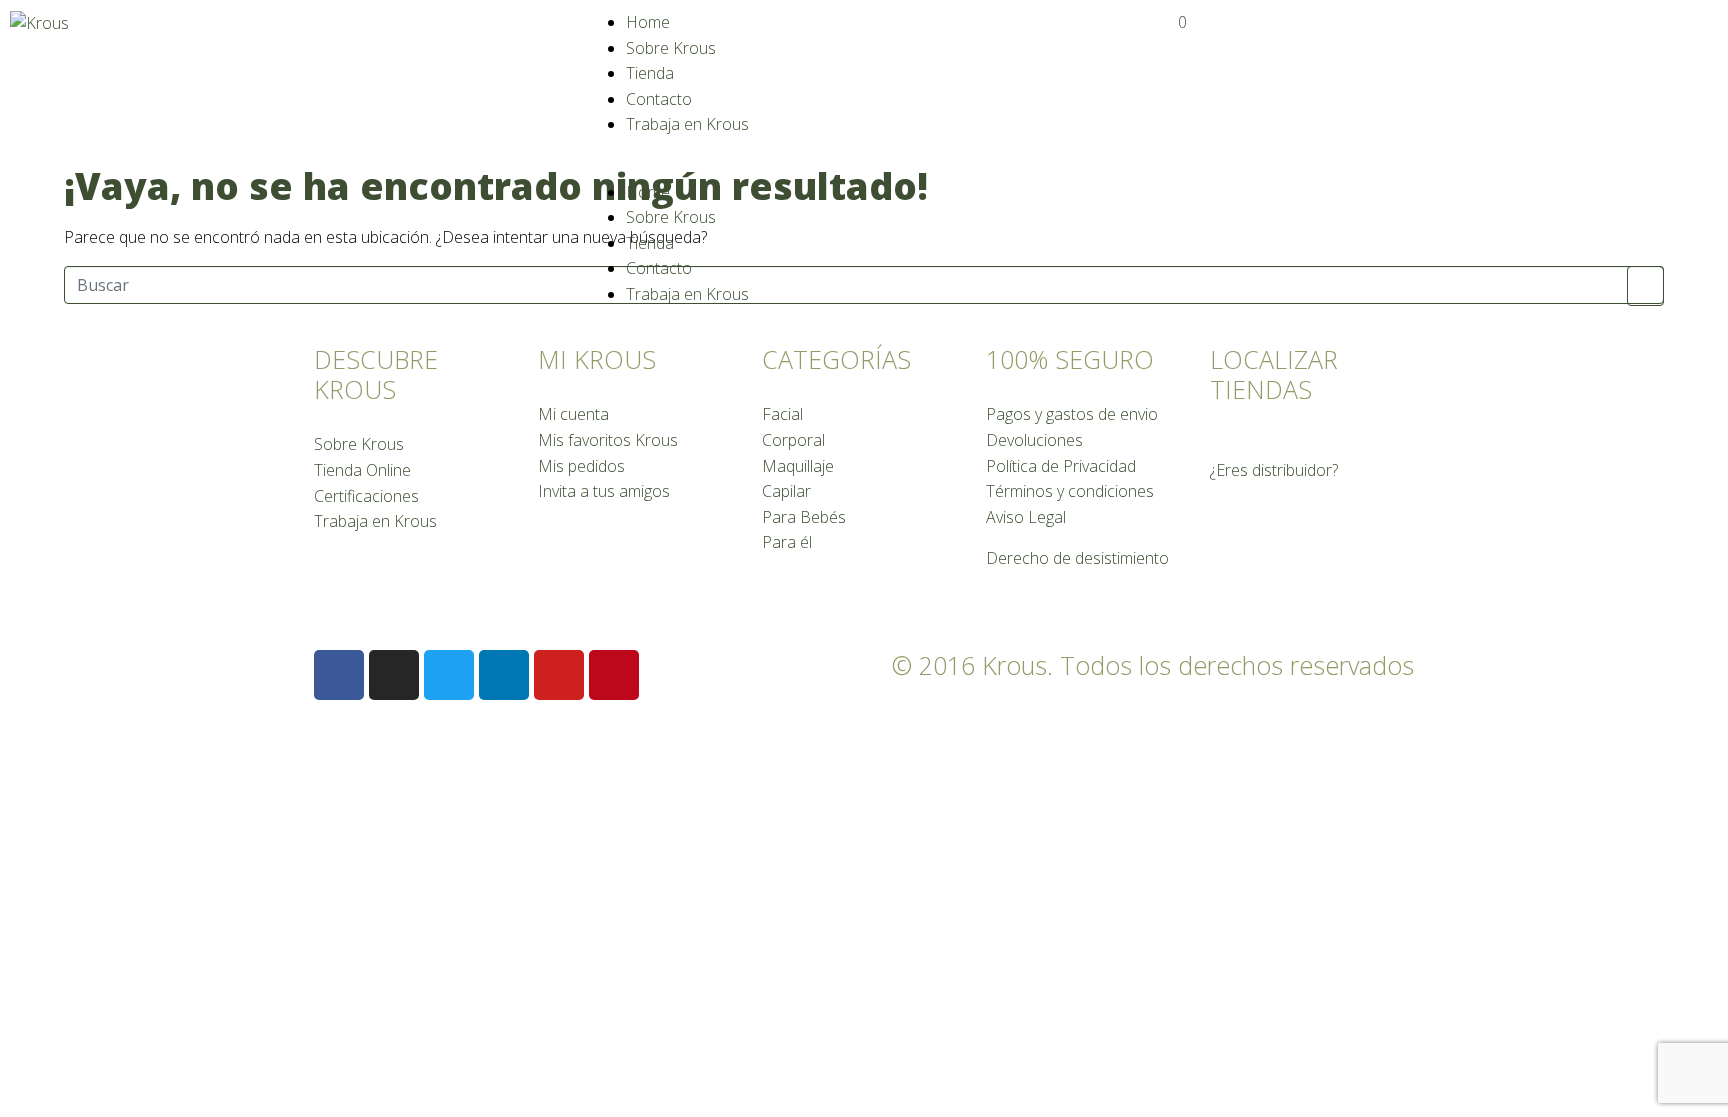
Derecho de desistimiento (1077, 558)
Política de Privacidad (1061, 466)
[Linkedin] (504, 675)
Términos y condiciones (1070, 491)
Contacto (659, 99)
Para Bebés (804, 517)
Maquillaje (798, 466)
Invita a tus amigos (604, 491)
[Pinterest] (614, 675)
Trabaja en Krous (687, 124)
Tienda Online (362, 470)
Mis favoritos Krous (608, 440)
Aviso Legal (1026, 517)
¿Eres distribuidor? (1274, 470)
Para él (787, 542)
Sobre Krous (671, 48)
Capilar (786, 491)
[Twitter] (449, 675)
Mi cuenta (573, 414)
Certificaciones (366, 496)
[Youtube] (559, 675)
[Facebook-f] (339, 675)
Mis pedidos (581, 466)
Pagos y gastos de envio (1072, 414)
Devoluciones (1034, 440)
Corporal (793, 440)
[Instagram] (394, 675)
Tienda (650, 73)
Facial (782, 414)
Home (648, 22)
